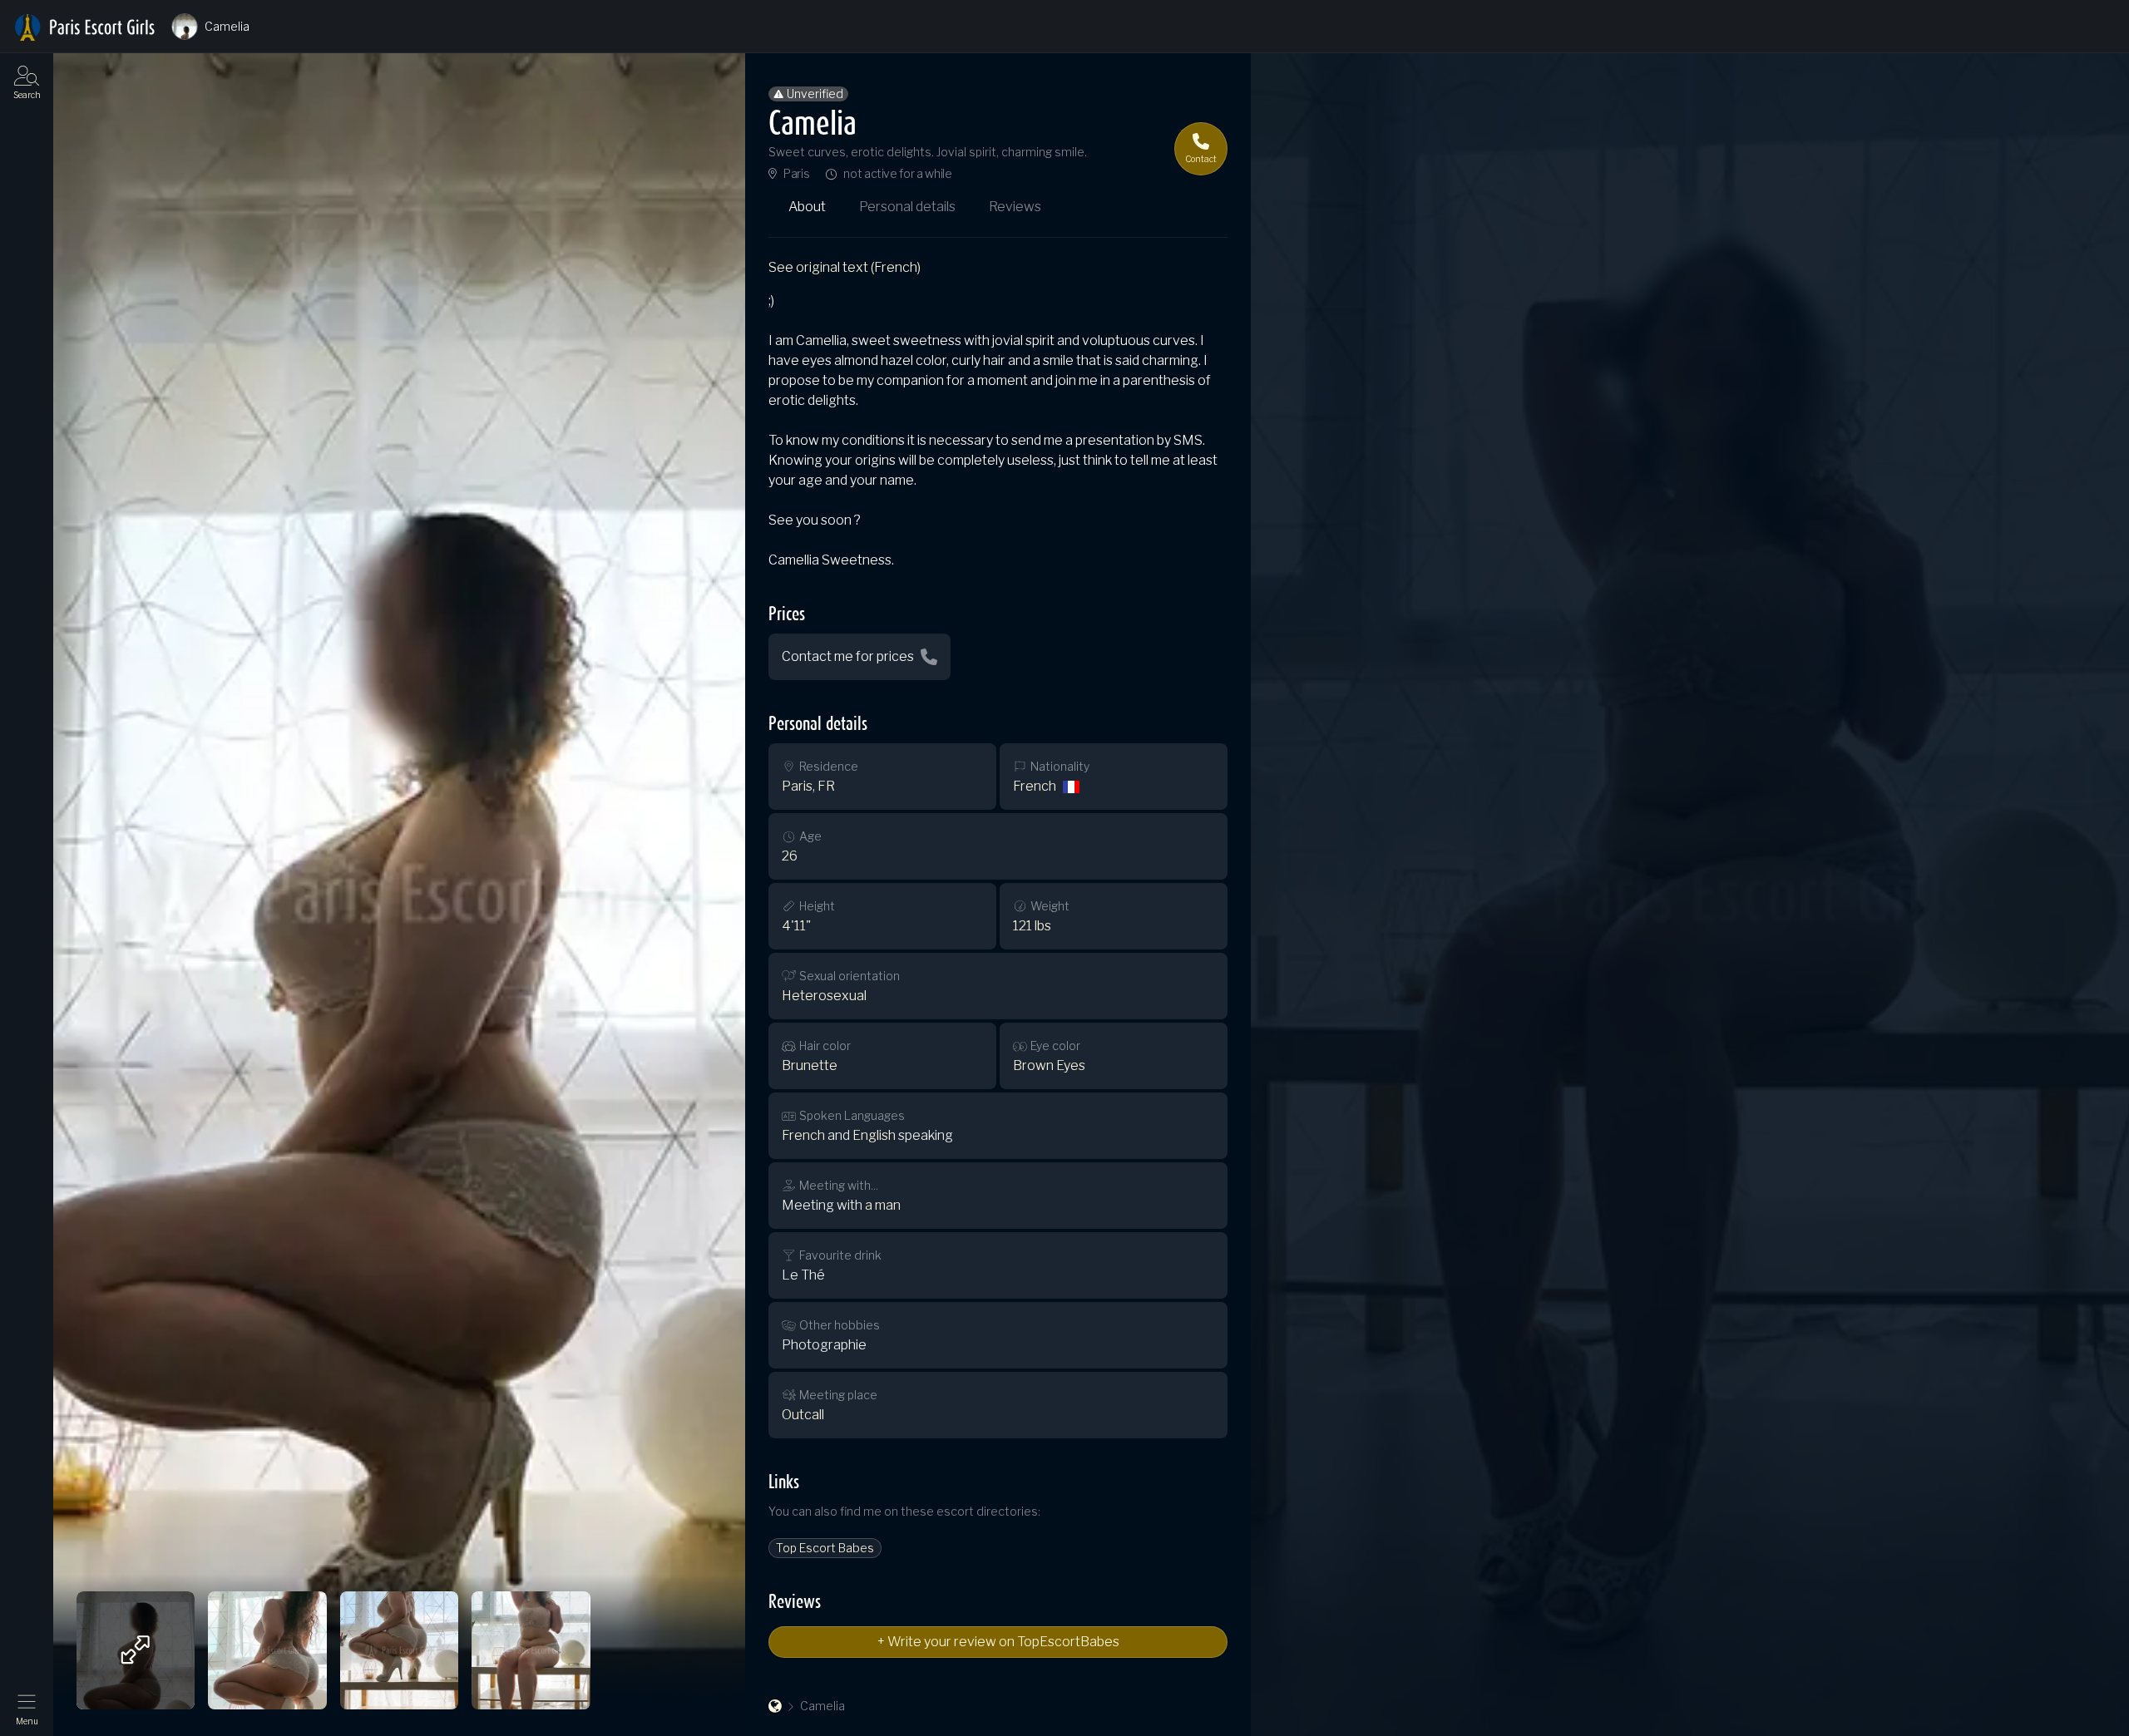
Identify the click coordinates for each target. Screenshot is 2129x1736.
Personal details (907, 207)
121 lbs (1032, 926)
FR (826, 786)
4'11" (796, 926)
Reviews (1015, 207)
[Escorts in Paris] (85, 27)
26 (790, 856)
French (1035, 786)
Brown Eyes (1049, 1065)
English (874, 1135)
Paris (796, 174)
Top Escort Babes (825, 1548)
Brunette (810, 1065)
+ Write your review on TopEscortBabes (998, 1642)
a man (883, 1205)
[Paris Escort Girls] (775, 1706)
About (807, 207)
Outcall (803, 1415)
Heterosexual (824, 996)
